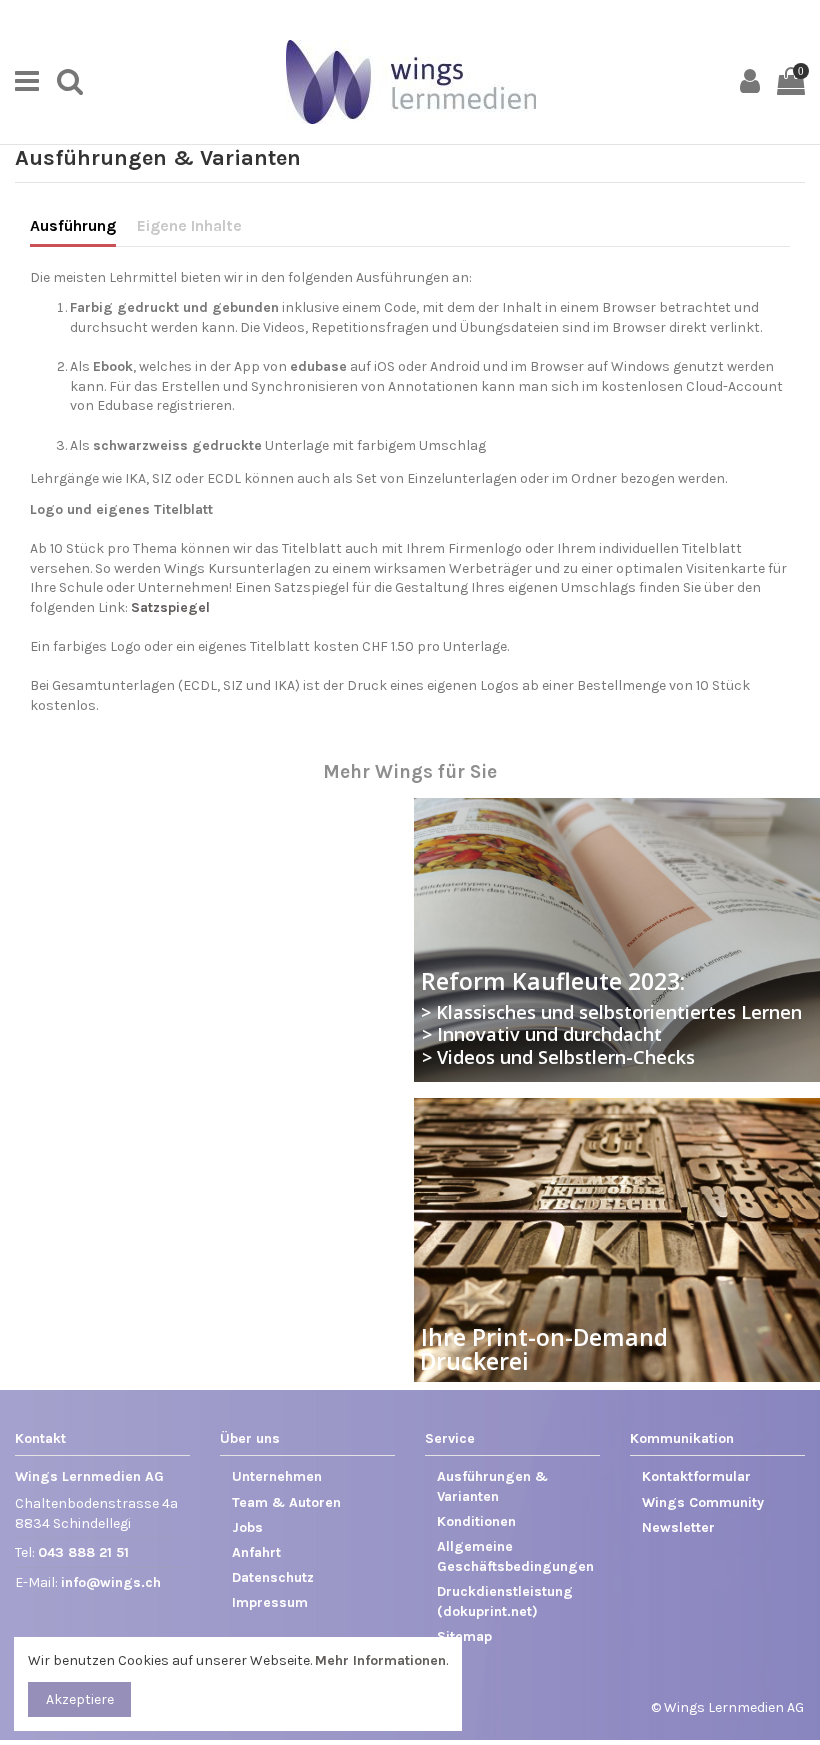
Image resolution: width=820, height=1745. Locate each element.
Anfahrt (256, 1552)
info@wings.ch (111, 1582)
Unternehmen (277, 1476)
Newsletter (678, 1527)
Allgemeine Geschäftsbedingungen (515, 1556)
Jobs (247, 1527)
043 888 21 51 (83, 1552)
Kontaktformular (696, 1476)
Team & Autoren (286, 1502)
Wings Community (703, 1502)
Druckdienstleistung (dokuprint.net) (505, 1601)
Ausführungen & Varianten (492, 1486)
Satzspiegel (170, 607)
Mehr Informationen (380, 1660)
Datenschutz (273, 1577)
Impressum (270, 1602)
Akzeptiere (80, 1699)
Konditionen (476, 1521)
